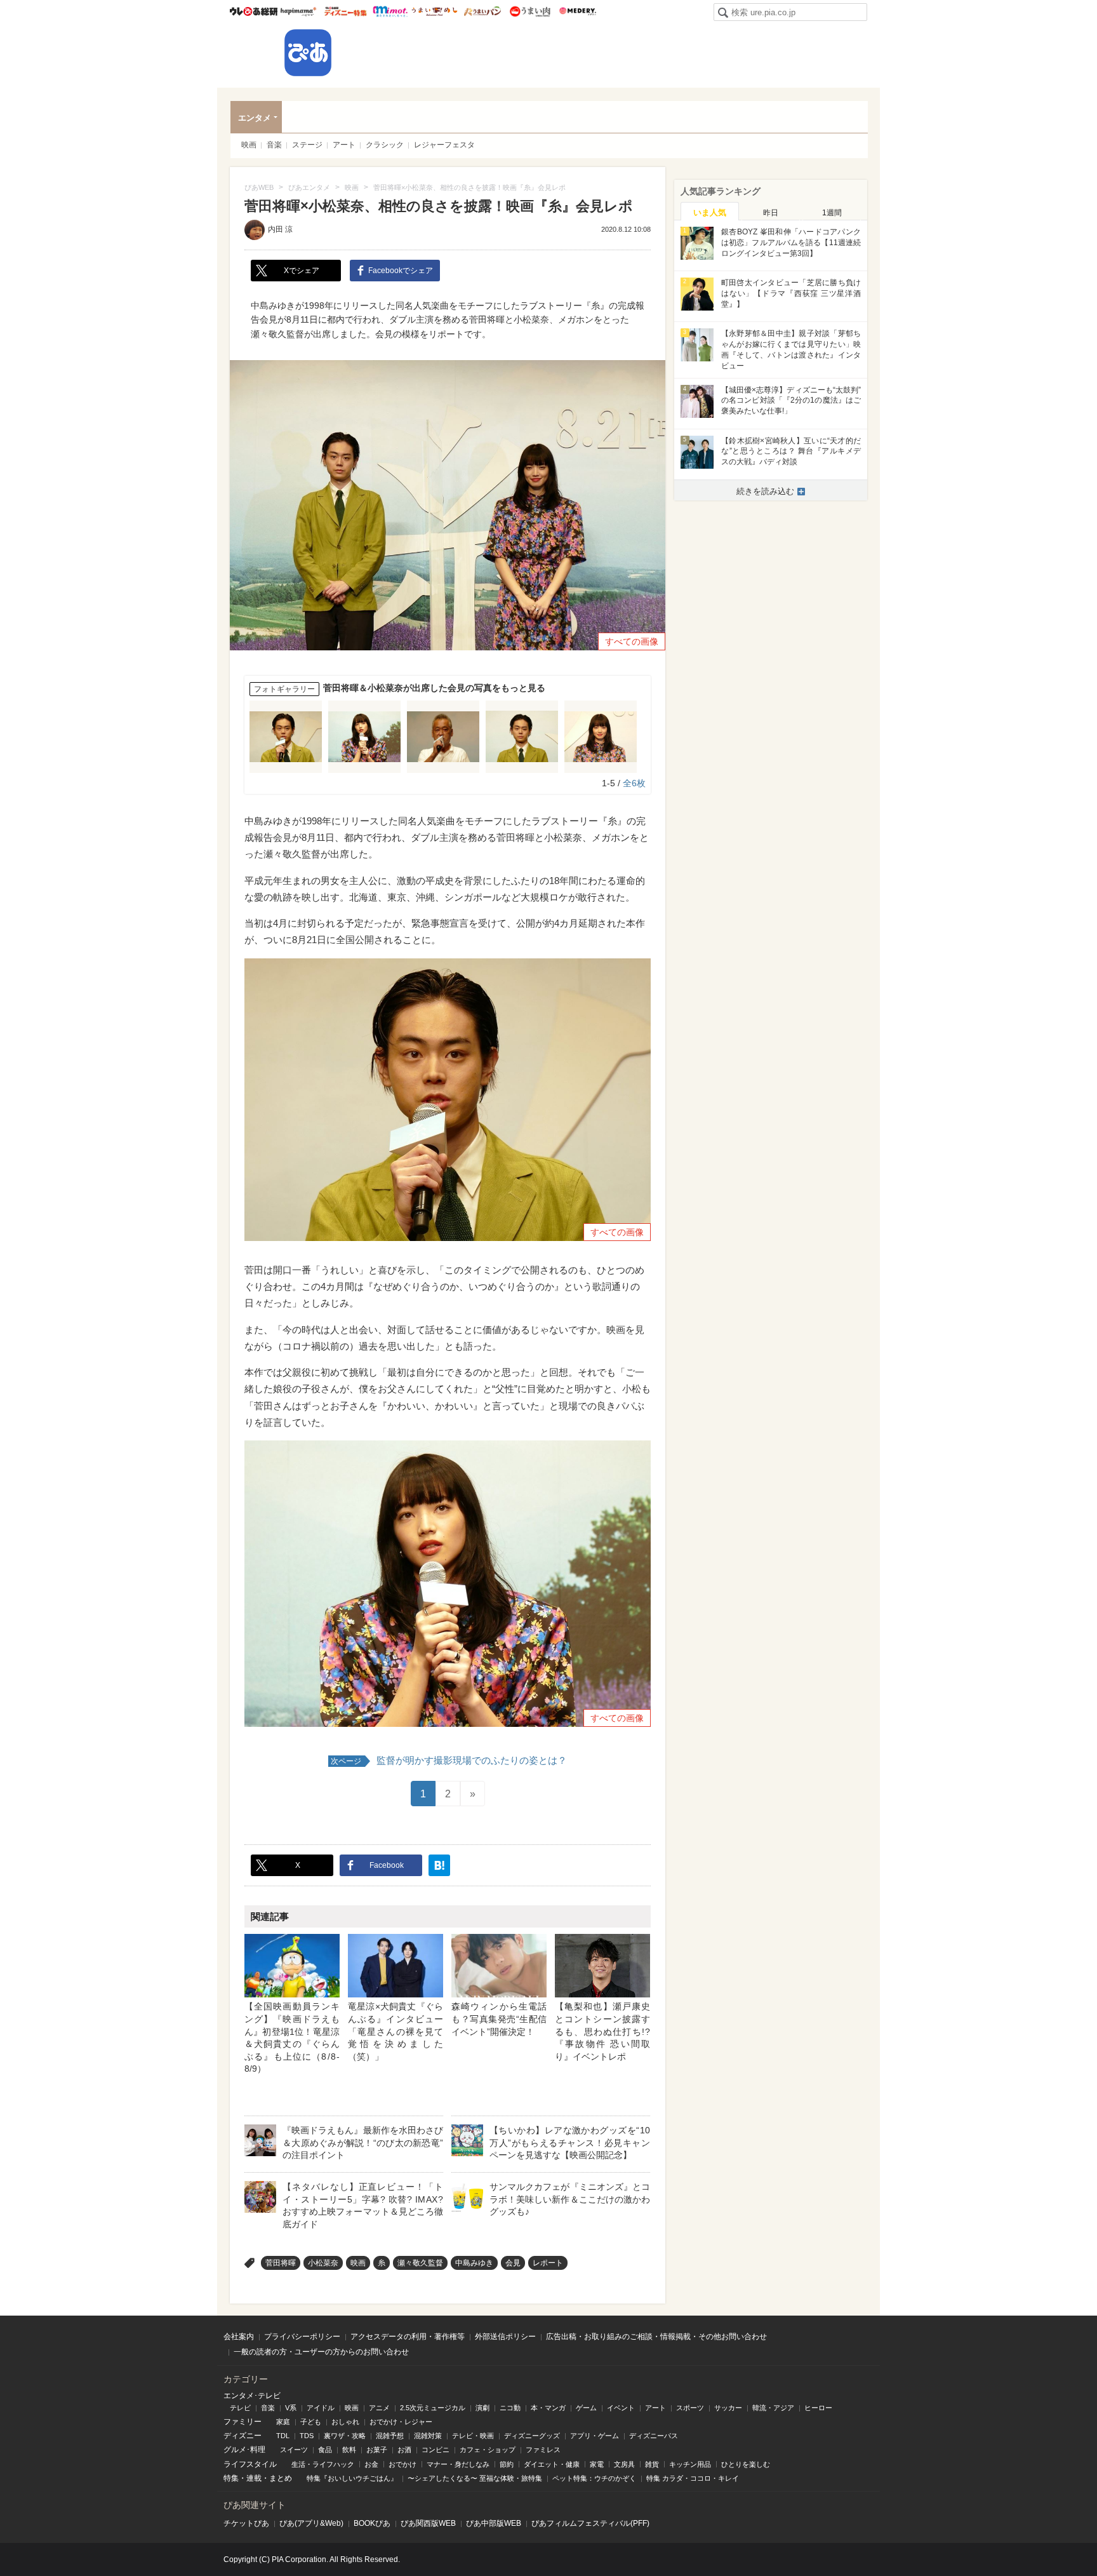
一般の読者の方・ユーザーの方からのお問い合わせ (321, 2352)
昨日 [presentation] (771, 213)
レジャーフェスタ (444, 145)
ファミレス (543, 2450)
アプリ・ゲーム (595, 2436)
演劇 (482, 2408)
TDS (307, 2436)
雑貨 (652, 2464)
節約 (507, 2464)
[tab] (710, 211)
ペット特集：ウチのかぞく (594, 2478)
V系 (291, 2408)
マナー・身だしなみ (458, 2464)
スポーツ (690, 2408)
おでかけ (402, 2464)
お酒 (404, 2450)
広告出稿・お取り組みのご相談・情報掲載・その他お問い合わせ (656, 2337)
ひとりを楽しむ (746, 2464)
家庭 (283, 2422)
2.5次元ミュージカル (433, 2408)
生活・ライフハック (323, 2464)
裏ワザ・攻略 (345, 2436)
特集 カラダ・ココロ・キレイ (693, 2478)
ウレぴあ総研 (254, 11)
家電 (597, 2464)
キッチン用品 (690, 2464)
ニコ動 (510, 2408)
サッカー (728, 2408)
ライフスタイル (250, 2464)
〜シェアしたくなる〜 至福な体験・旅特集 (475, 2478)
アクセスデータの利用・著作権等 (408, 2337)
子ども (311, 2422)
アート (344, 145)
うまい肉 (530, 11)
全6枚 (634, 783)
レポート (548, 2263)
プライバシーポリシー (302, 2337)
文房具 (624, 2464)
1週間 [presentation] (832, 213)
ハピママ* (298, 11)
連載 (254, 2478)
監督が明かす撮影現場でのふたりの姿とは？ (449, 1760)
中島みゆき (474, 2263)
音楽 (274, 145)
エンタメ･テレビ (252, 2396)
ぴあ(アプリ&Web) (311, 2523)
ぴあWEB (308, 53)
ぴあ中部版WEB (494, 2523)
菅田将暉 (281, 2263)
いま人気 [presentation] (710, 212)
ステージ (307, 145)
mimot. (390, 11)
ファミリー (243, 2422)
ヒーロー (818, 2408)
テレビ (240, 2408)
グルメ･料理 (244, 2450)
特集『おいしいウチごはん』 (352, 2478)
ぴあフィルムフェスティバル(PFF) (590, 2523)
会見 (513, 2263)
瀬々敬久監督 (420, 2263)
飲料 (349, 2450)
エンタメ (255, 118)
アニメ (379, 2408)
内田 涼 (280, 229)
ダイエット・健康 (552, 2464)
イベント (621, 2408)
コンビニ (435, 2450)
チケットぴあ (246, 2523)
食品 (325, 2450)
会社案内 (239, 2337)
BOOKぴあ (372, 2523)
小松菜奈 (323, 2263)
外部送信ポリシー (505, 2337)
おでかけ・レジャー (401, 2422)
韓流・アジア (773, 2408)
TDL (283, 2436)
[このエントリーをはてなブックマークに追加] (439, 1865)
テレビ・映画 (473, 2436)
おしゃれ (345, 2422)
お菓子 (377, 2450)
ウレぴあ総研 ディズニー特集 (346, 11)
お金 (371, 2464)
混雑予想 (390, 2436)
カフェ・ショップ (488, 2450)
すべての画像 (632, 641)
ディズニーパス (654, 2436)
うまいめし (435, 11)
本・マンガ (548, 2408)
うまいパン (482, 11)
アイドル (321, 2408)
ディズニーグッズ (532, 2436)
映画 (249, 145)
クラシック (385, 145)
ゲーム (586, 2408)
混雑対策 (428, 2436)
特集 (231, 2478)
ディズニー (243, 2436)
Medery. (577, 11)
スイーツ (294, 2450)
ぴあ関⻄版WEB (428, 2523)
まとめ (281, 2478)
